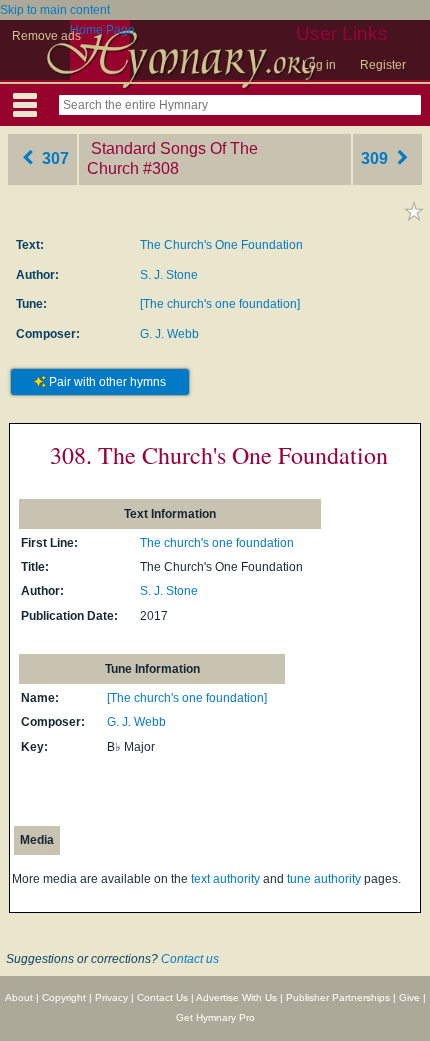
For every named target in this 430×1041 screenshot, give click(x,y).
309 (376, 158)
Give (409, 997)
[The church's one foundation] (220, 304)
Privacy (111, 997)
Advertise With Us (236, 997)
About (19, 997)
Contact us (190, 959)
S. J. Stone (169, 275)
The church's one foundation (217, 543)
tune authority (324, 879)
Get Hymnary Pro (215, 1017)
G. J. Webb (169, 334)
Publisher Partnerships (338, 997)
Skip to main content (55, 10)
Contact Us (162, 997)
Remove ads (46, 36)
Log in (319, 65)
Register (383, 65)
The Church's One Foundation (221, 245)
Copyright (64, 997)
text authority (225, 879)
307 (53, 158)
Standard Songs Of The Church (172, 159)
